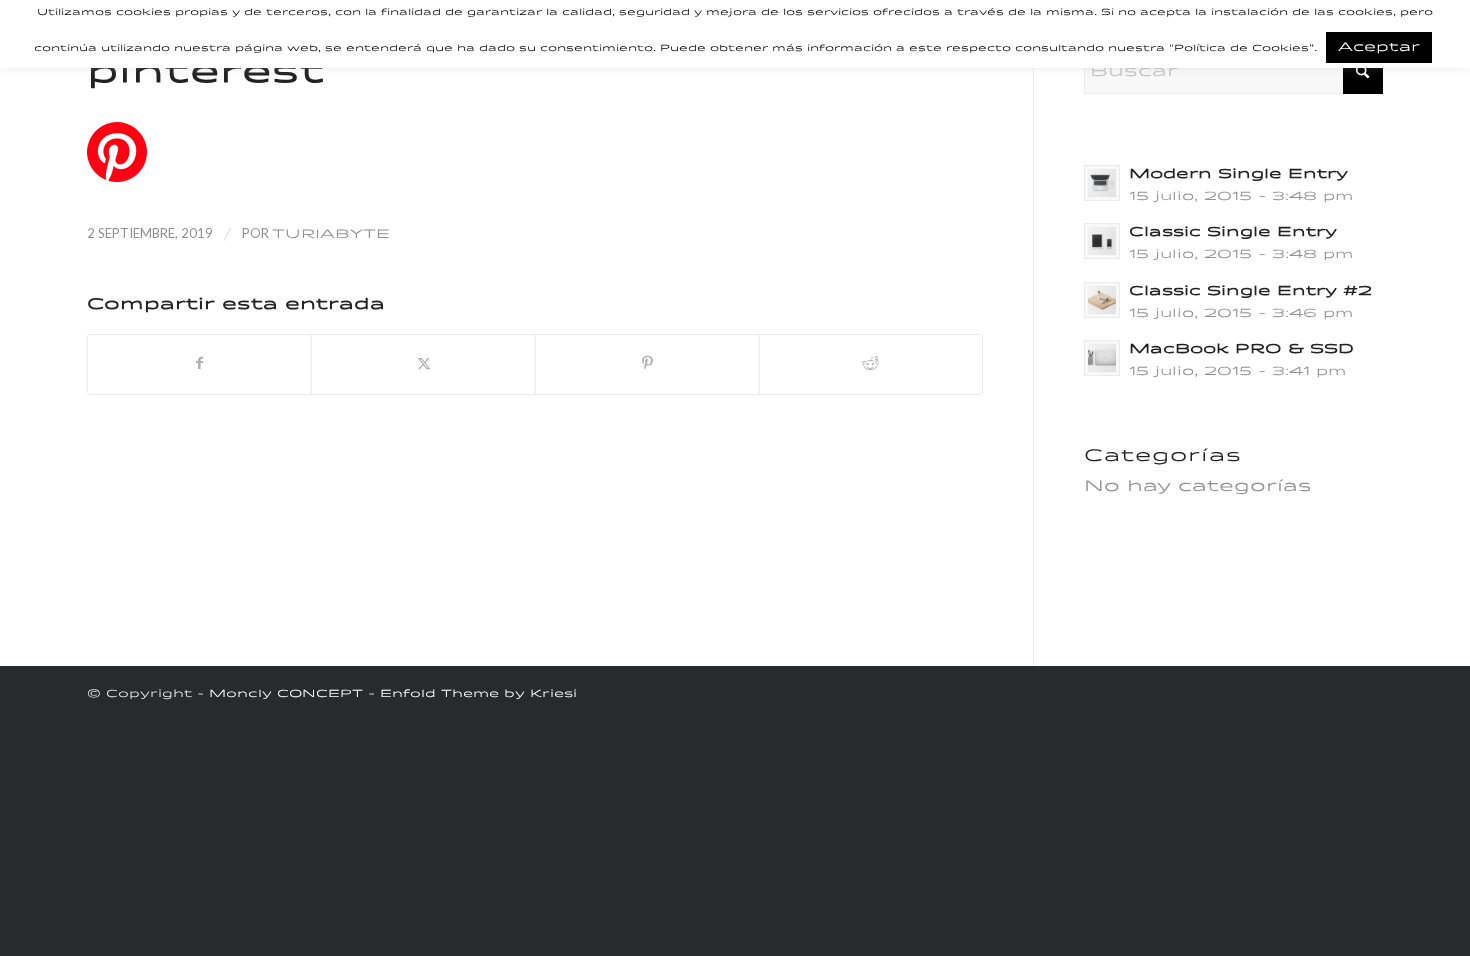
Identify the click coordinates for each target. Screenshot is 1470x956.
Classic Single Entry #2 (1250, 291)
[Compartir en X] (423, 364)
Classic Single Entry (1233, 232)
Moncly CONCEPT (286, 694)
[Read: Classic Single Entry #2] (1102, 300)
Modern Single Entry (1238, 174)
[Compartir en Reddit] (871, 364)
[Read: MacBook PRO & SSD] (1102, 358)
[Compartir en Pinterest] (647, 364)
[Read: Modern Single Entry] (1102, 183)
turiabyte (331, 234)
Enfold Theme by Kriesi (478, 694)
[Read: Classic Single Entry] (1102, 241)
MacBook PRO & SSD (1241, 349)
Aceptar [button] (1379, 47)
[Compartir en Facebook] (200, 364)
